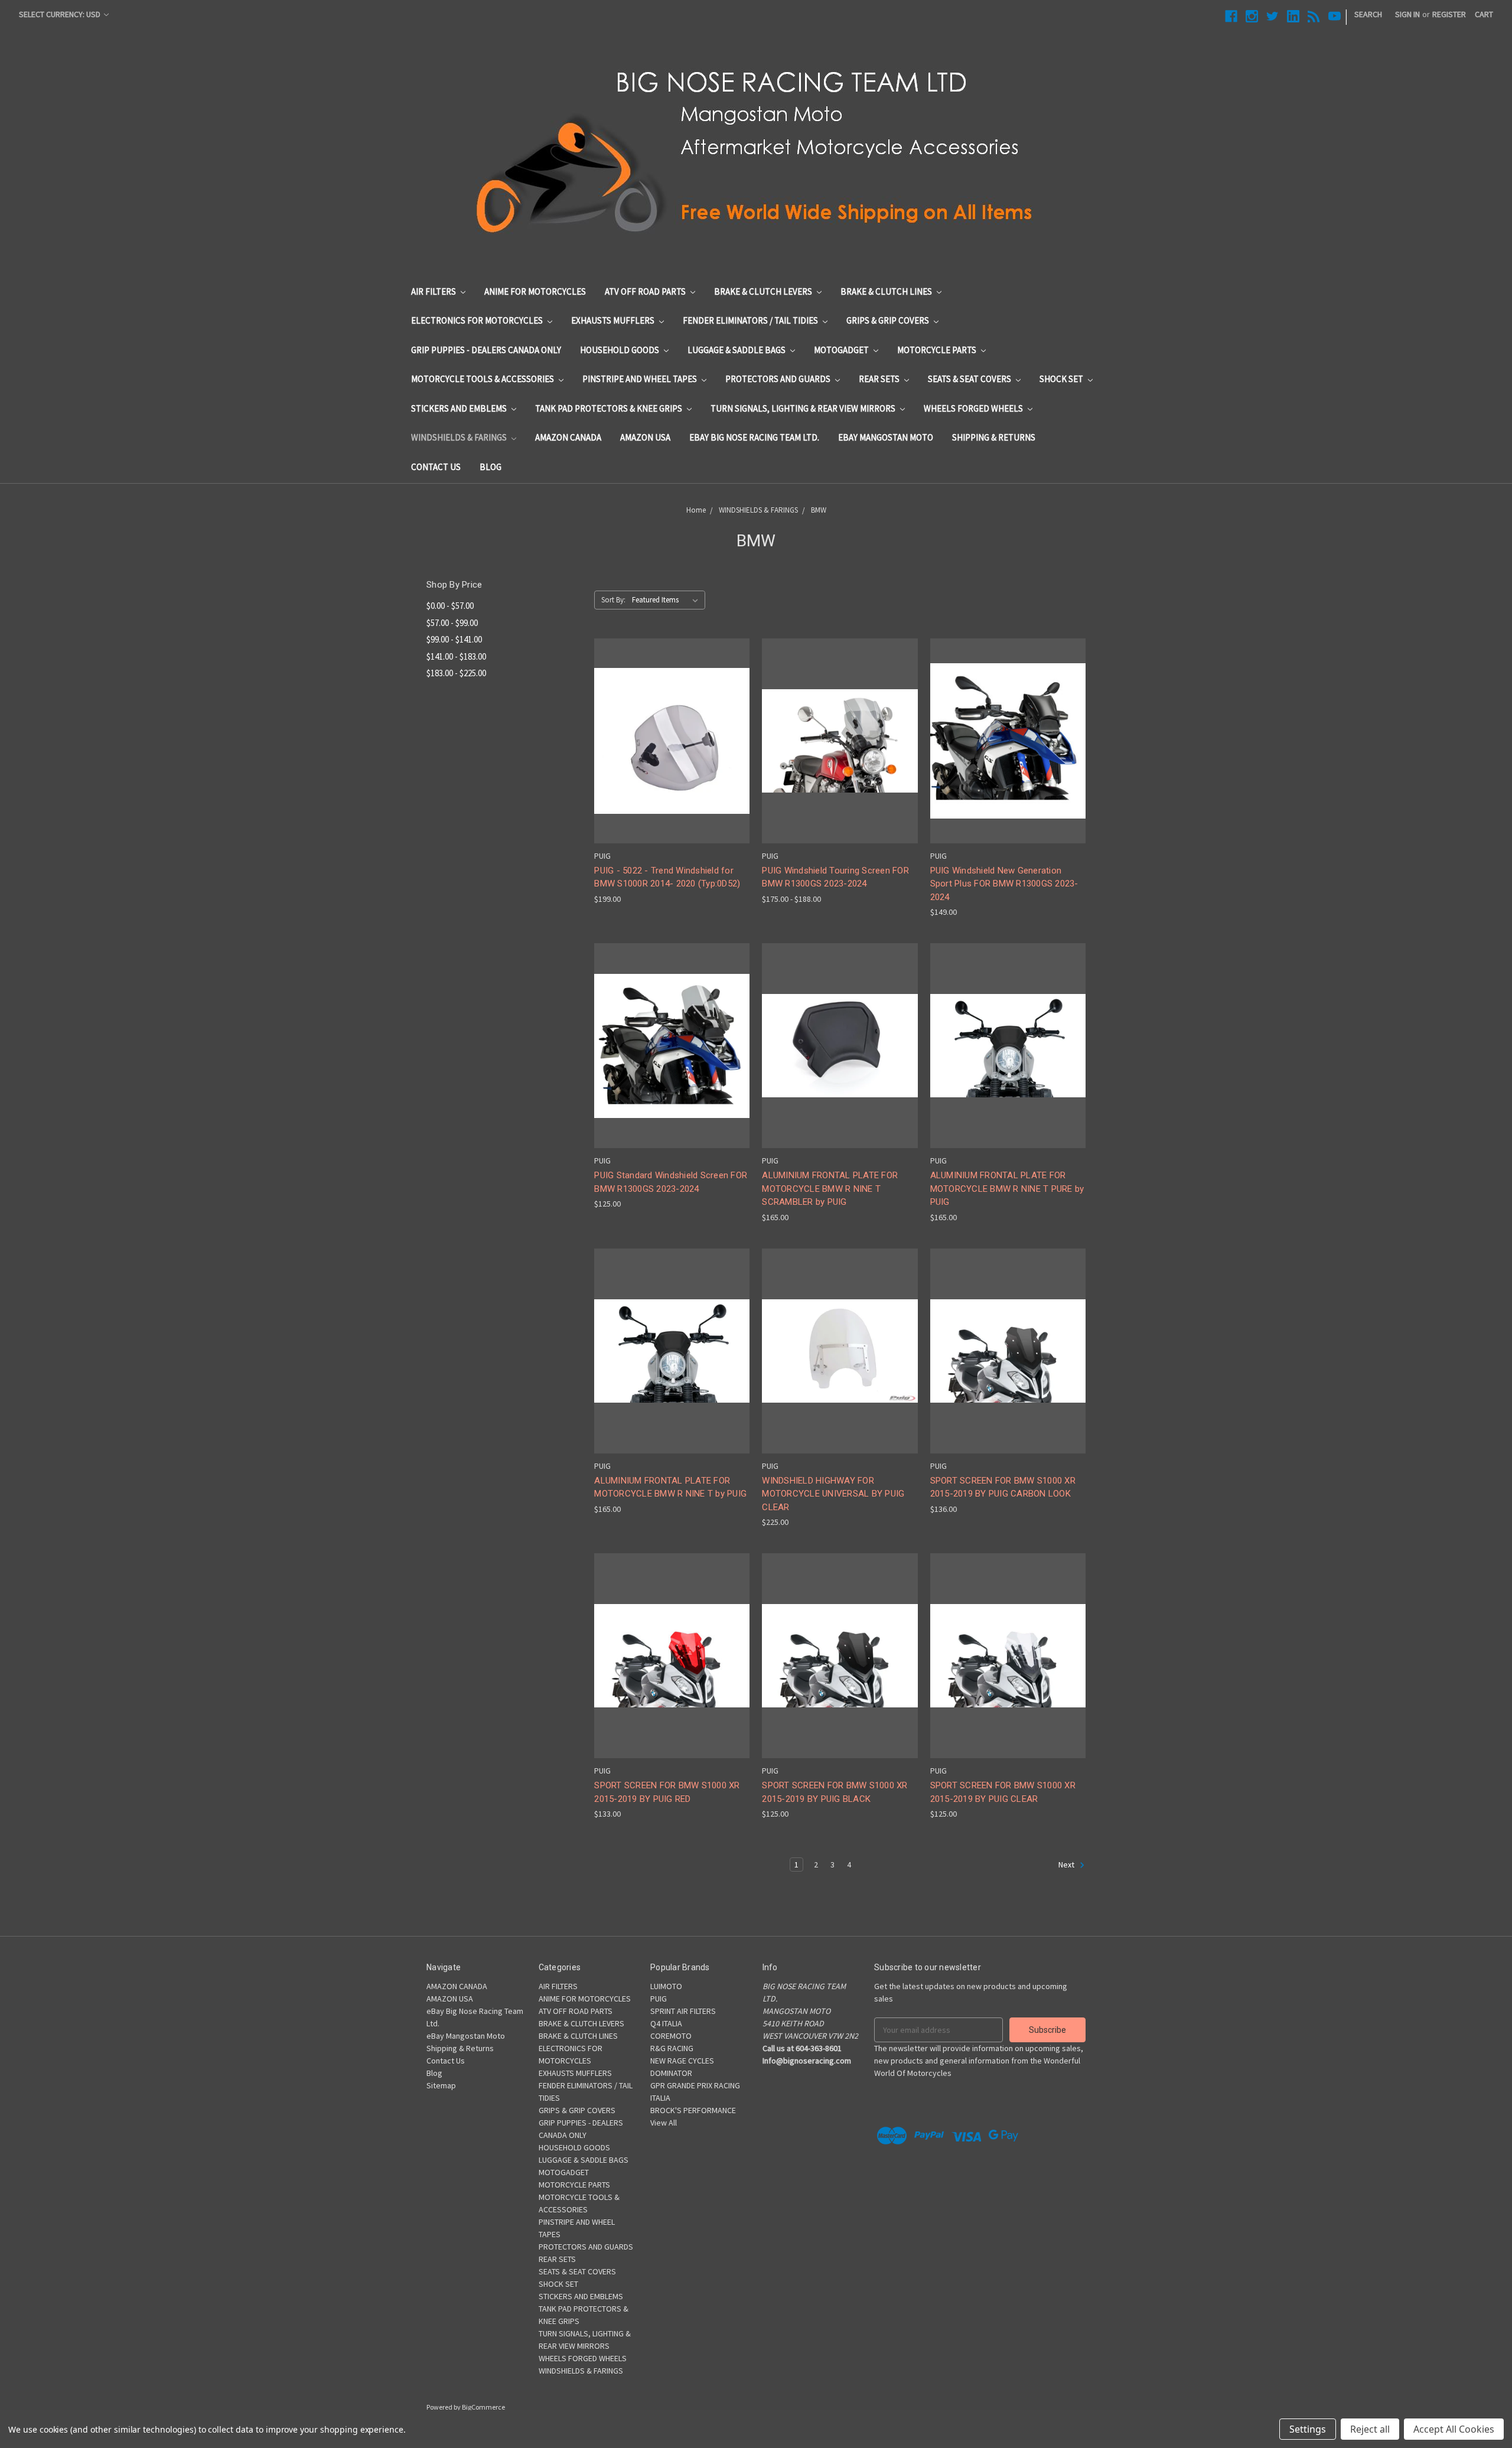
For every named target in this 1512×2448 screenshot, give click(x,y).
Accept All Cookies (1454, 2429)
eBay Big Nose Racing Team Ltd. (754, 437)
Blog (491, 467)
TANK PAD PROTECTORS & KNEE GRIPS (610, 408)
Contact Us (436, 467)
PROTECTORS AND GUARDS (779, 379)
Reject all (1370, 2429)
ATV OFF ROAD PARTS (646, 291)
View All (664, 2123)
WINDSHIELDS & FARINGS (460, 437)
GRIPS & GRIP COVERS (889, 320)
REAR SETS (880, 379)
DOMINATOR (671, 2073)
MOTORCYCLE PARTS (938, 350)
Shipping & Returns (994, 437)
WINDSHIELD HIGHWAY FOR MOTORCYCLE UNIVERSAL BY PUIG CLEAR (833, 1494)
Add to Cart (840, 1372)
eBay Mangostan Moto (886, 437)
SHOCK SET (1062, 379)
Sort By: (613, 600)
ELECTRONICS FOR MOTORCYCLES (478, 320)
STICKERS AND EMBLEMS (460, 408)
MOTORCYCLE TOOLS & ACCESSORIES (483, 379)
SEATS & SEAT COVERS (970, 379)
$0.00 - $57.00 (450, 606)
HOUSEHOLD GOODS (620, 350)
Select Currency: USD (61, 14)
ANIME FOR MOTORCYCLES (535, 291)
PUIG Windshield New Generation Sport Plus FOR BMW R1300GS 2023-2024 (1004, 884)
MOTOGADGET (842, 350)
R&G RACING (672, 2048)
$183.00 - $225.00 (456, 673)
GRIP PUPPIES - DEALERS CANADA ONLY (486, 350)
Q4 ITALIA (666, 2023)
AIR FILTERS (434, 291)
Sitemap (441, 2085)
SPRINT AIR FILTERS (683, 2011)
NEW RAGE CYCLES (682, 2061)
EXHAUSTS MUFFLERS (614, 320)
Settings (1308, 2429)
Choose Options (672, 762)
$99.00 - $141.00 (454, 639)
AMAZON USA (645, 437)
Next (1067, 1864)
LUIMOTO (666, 1986)
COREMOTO (671, 2036)
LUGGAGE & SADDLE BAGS (737, 350)
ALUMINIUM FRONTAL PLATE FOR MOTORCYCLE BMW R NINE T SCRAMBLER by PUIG (830, 1189)
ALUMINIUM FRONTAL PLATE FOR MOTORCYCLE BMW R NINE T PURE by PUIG (1007, 1189)
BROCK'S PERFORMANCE (693, 2110)
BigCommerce (483, 2407)
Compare (668, 741)
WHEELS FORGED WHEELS (974, 408)
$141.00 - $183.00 (456, 656)
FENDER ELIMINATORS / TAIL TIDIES (751, 320)
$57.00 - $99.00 (452, 623)
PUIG (659, 1999)
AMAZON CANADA (568, 437)
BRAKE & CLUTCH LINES (887, 291)
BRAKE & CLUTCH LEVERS (764, 291)
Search (1368, 14)
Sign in (1407, 14)
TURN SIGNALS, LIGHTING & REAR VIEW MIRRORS (804, 408)
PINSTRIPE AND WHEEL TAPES (641, 379)
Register (1449, 14)
